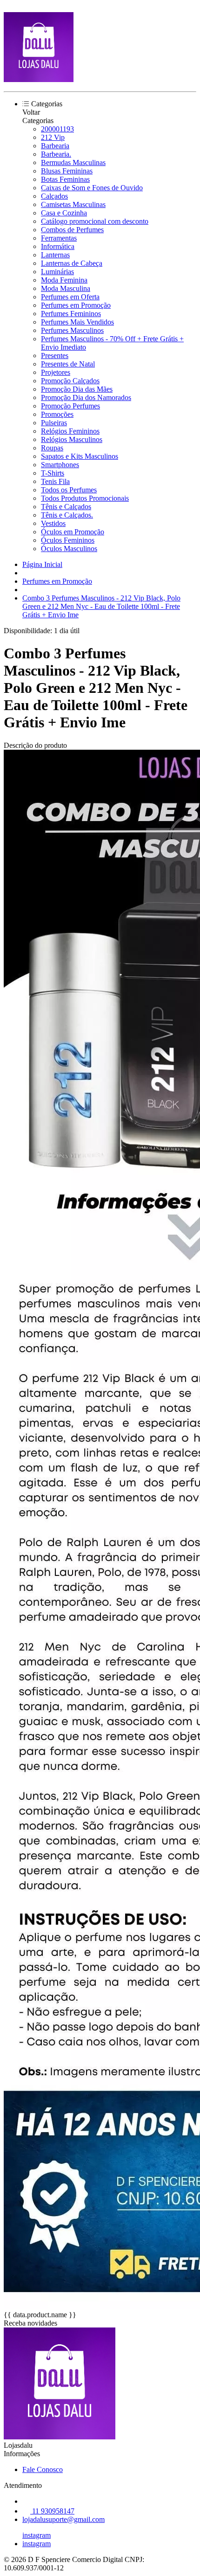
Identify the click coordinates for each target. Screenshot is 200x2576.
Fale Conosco (43, 2469)
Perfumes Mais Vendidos (77, 322)
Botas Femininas (65, 179)
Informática (58, 246)
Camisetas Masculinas (73, 204)
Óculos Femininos (68, 540)
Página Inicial (42, 564)
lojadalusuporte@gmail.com (63, 2519)
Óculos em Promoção (73, 532)
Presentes (55, 356)
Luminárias (57, 272)
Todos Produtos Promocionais (85, 498)
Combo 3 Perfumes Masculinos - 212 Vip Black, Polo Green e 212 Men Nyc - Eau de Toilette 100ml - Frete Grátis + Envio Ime (101, 606)
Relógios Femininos (70, 431)
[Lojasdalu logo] (39, 79)
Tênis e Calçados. (67, 515)
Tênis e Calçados (66, 507)
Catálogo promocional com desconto (95, 221)
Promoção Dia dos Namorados (86, 397)
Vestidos (53, 523)
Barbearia (55, 146)
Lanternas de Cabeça (72, 263)
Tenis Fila (55, 481)
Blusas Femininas (67, 171)
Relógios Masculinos (72, 439)
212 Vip (53, 137)
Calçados (54, 196)
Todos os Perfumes (69, 490)
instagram (37, 2535)
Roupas (52, 448)
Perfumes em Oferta (70, 297)
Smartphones (60, 465)
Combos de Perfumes (72, 230)
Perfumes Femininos (71, 314)
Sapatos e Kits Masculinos (80, 456)
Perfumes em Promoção (76, 305)
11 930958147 (52, 2511)
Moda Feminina (64, 280)
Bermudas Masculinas (73, 162)
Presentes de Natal (68, 364)
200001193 (57, 129)
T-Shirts (53, 473)
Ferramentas (59, 238)
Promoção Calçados (70, 381)
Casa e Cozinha (64, 213)
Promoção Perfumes (70, 406)
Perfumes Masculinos (72, 330)
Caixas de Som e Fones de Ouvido (92, 188)
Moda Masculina (66, 288)
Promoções (57, 414)
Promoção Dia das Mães (77, 389)
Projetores (56, 372)
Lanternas (55, 255)
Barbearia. (56, 154)
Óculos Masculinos (69, 549)
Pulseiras (54, 423)
